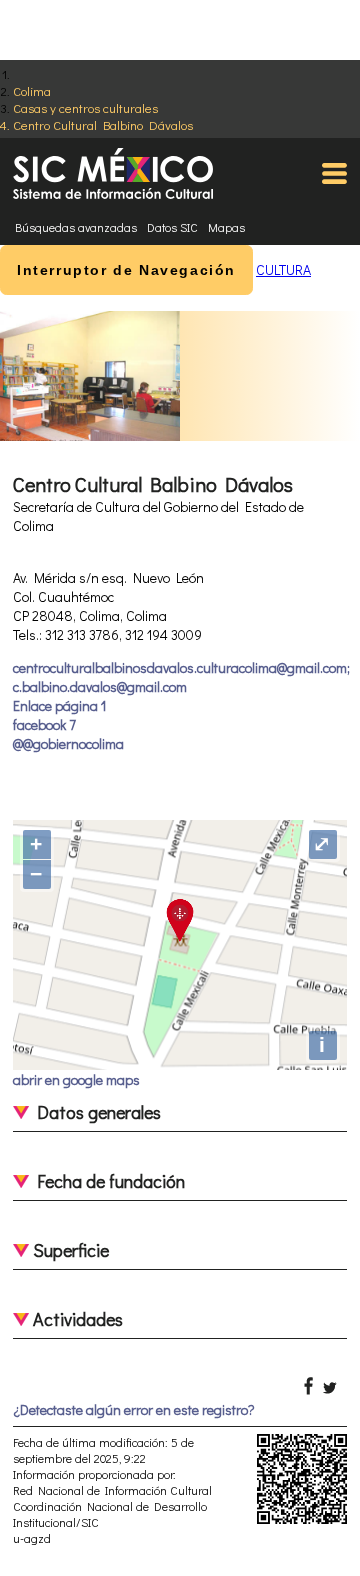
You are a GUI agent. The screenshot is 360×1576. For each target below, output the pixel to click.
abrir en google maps (76, 1079)
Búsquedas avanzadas (76, 227)
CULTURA (283, 269)
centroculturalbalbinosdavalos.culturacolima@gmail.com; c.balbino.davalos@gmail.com (181, 677)
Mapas (226, 227)
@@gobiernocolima (68, 743)
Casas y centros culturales (85, 107)
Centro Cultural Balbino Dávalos (103, 124)
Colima (32, 90)
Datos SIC (172, 227)
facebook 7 (44, 724)
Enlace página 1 (59, 705)
